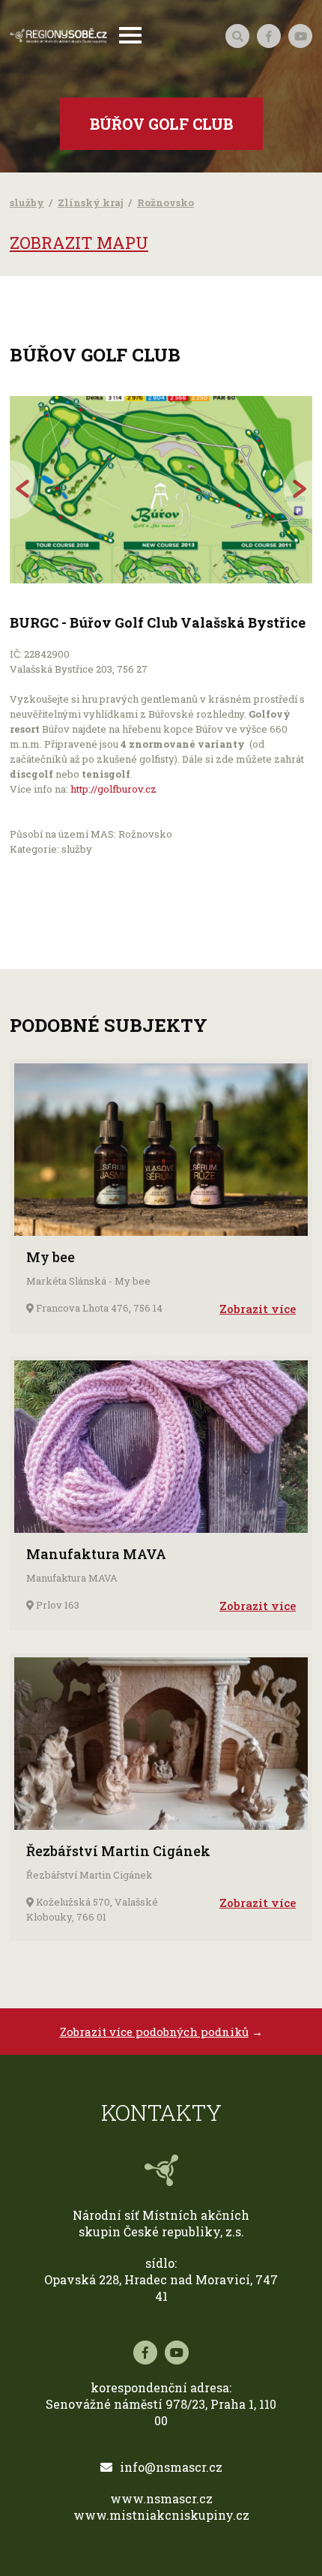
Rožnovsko (165, 202)
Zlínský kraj (91, 202)
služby (27, 202)
